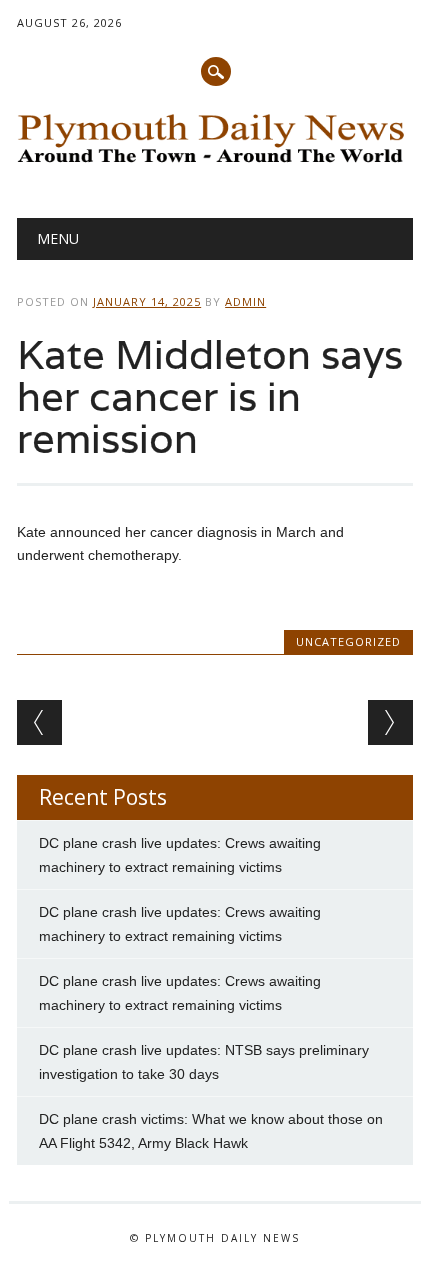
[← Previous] (39, 722)
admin (245, 301)
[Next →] (390, 722)
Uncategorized (348, 641)
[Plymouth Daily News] (215, 166)
